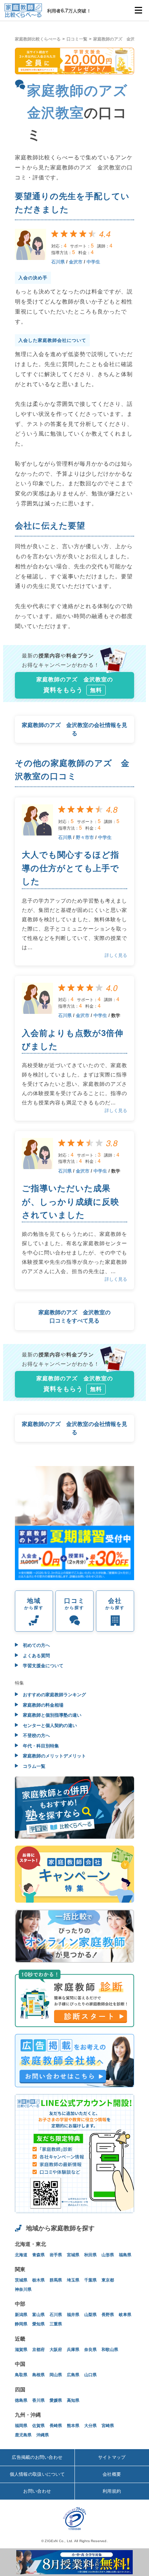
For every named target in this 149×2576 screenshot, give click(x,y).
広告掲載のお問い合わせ (37, 2457)
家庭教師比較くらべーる (38, 39)
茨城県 (21, 2280)
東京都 (108, 2280)
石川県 (58, 262)
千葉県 (90, 2280)
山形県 (108, 2255)
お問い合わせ (37, 2491)
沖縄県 (43, 2435)
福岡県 (21, 2426)
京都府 (38, 2350)
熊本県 (73, 2426)
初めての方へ (36, 1645)
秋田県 (90, 2255)
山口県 (90, 2375)
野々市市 (85, 837)
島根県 (38, 2375)
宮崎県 (108, 2426)
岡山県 (56, 2375)
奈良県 (90, 2350)
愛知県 (38, 2324)
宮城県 (73, 2255)
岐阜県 (125, 2315)
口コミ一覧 (77, 39)
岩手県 (56, 2255)
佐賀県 (38, 2426)
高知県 (73, 2400)
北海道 (21, 2255)
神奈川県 (23, 2289)
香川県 (38, 2400)
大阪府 (56, 2350)
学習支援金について (42, 1666)
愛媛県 (56, 2400)
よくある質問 (36, 1656)
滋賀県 (21, 2350)
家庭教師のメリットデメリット (54, 1756)
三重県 (56, 2324)
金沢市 (76, 262)
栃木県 (38, 2280)
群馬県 (56, 2280)
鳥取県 (21, 2375)
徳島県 (21, 2400)
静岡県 (21, 2324)
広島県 (73, 2375)
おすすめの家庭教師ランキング (54, 1695)
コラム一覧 (33, 1766)
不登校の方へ (36, 1735)
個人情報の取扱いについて (37, 2474)
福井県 (73, 2315)
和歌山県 (110, 2350)
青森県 (38, 2255)
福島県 (125, 2255)
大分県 (90, 2426)
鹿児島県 (23, 2435)
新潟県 (21, 2315)
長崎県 (56, 2426)
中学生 (93, 262)
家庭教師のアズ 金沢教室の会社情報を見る (74, 729)
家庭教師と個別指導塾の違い (51, 1715)
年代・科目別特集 (40, 1746)
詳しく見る (116, 955)
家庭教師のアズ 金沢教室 (118, 39)
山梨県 (90, 2315)
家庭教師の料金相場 (42, 1705)
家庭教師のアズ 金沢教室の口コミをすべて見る (74, 1317)
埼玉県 (73, 2280)
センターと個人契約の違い (49, 1725)
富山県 (38, 2315)
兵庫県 (73, 2350)
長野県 (108, 2315)
